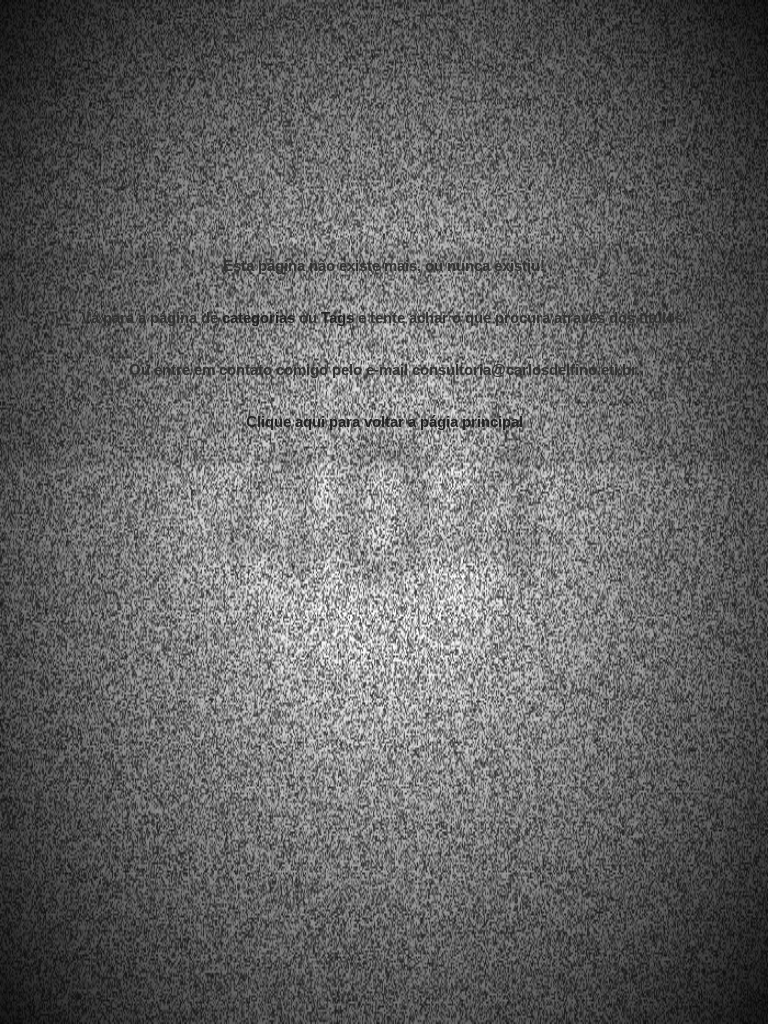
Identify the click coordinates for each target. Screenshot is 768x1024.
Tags (337, 389)
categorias (258, 389)
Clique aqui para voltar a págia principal (384, 493)
